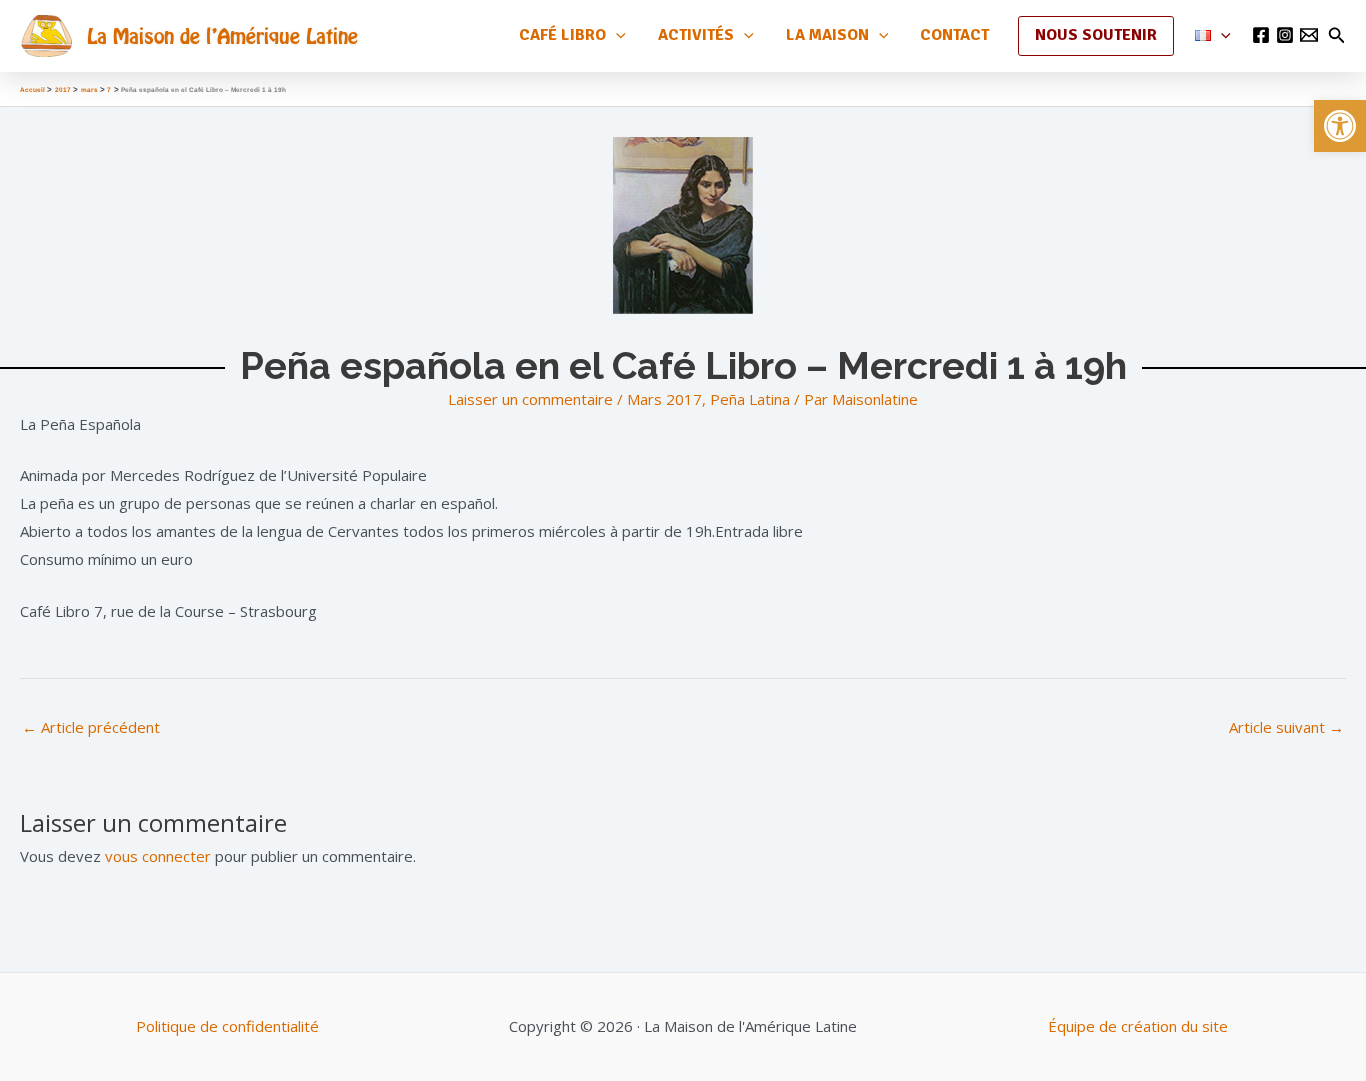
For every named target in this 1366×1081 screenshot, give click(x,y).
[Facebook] (1261, 35)
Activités (696, 35)
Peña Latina (750, 399)
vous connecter (158, 856)
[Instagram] (1285, 35)
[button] (1340, 126)
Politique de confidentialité (227, 1026)
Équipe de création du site (1138, 1026)
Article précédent (91, 727)
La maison (827, 35)
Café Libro (562, 35)
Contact (954, 35)
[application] (616, 36)
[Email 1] (1309, 35)
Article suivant (1286, 727)
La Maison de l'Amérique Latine (222, 35)
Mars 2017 (664, 399)
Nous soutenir (1096, 35)
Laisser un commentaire (530, 399)
